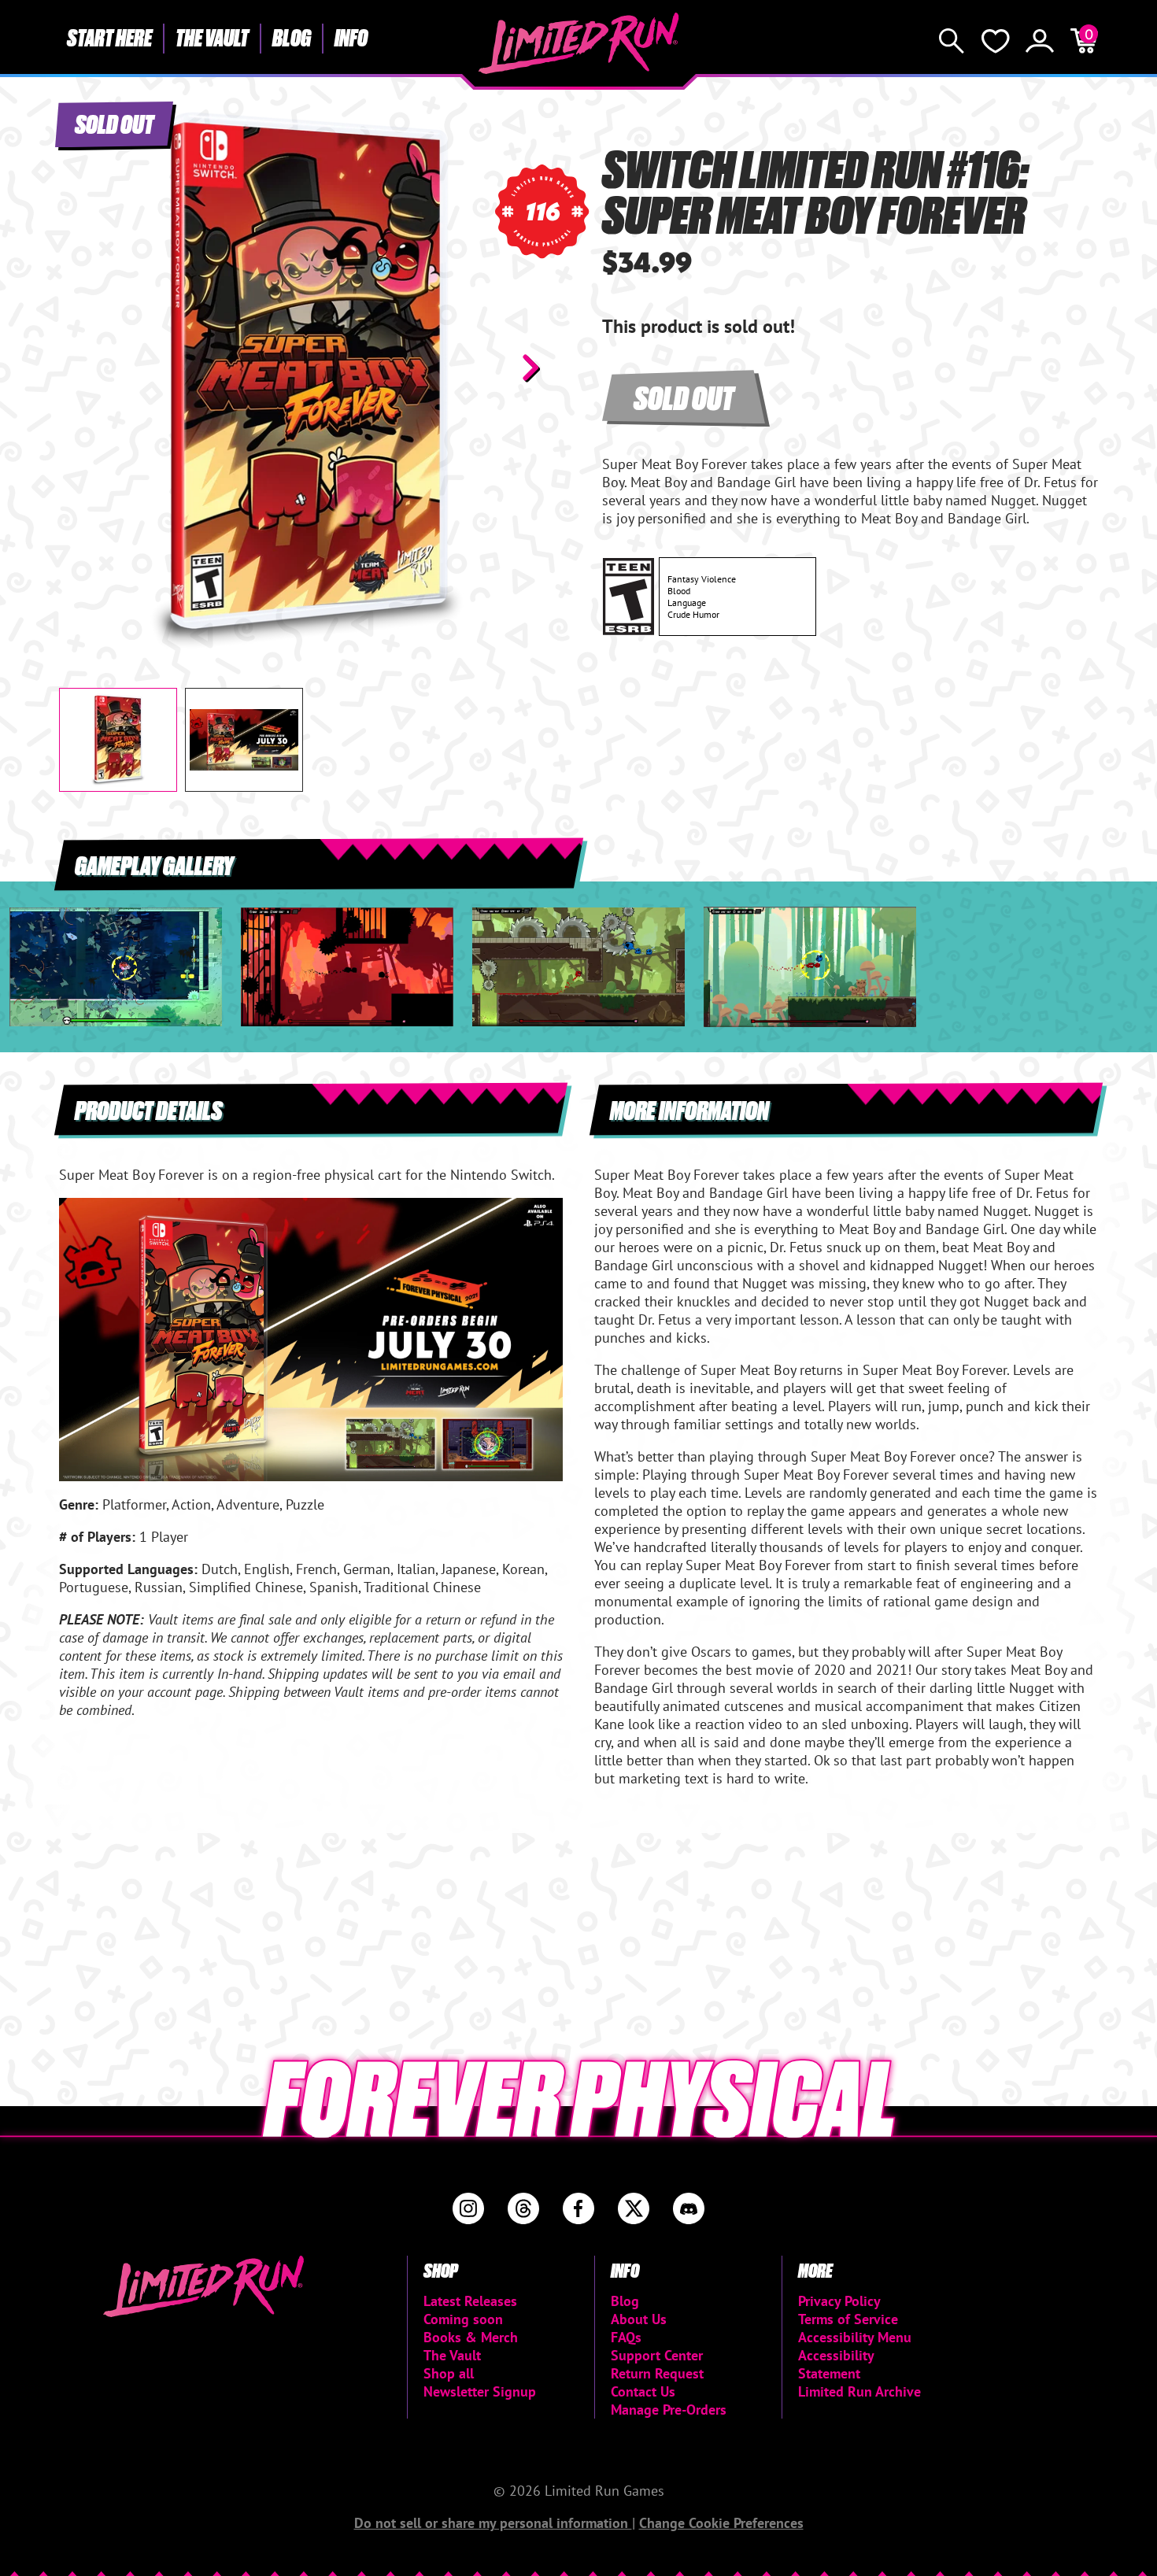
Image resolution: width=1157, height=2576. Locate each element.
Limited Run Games (579, 43)
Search (952, 41)
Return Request (657, 2373)
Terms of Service (848, 2319)
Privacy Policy (839, 2301)
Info (351, 37)
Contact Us (643, 2391)
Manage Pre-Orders (669, 2410)
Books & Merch (471, 2337)
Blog (292, 37)
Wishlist (996, 41)
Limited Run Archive (859, 2391)
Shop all (449, 2373)
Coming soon (463, 2319)
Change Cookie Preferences (721, 2523)
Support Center (657, 2355)
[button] (83, 368)
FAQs (626, 2337)
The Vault (212, 37)
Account (1040, 41)
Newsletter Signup (480, 2391)
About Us (639, 2319)
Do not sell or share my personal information (493, 2523)
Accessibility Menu (855, 2337)
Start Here (109, 37)
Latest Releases (470, 2301)
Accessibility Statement (836, 2364)
